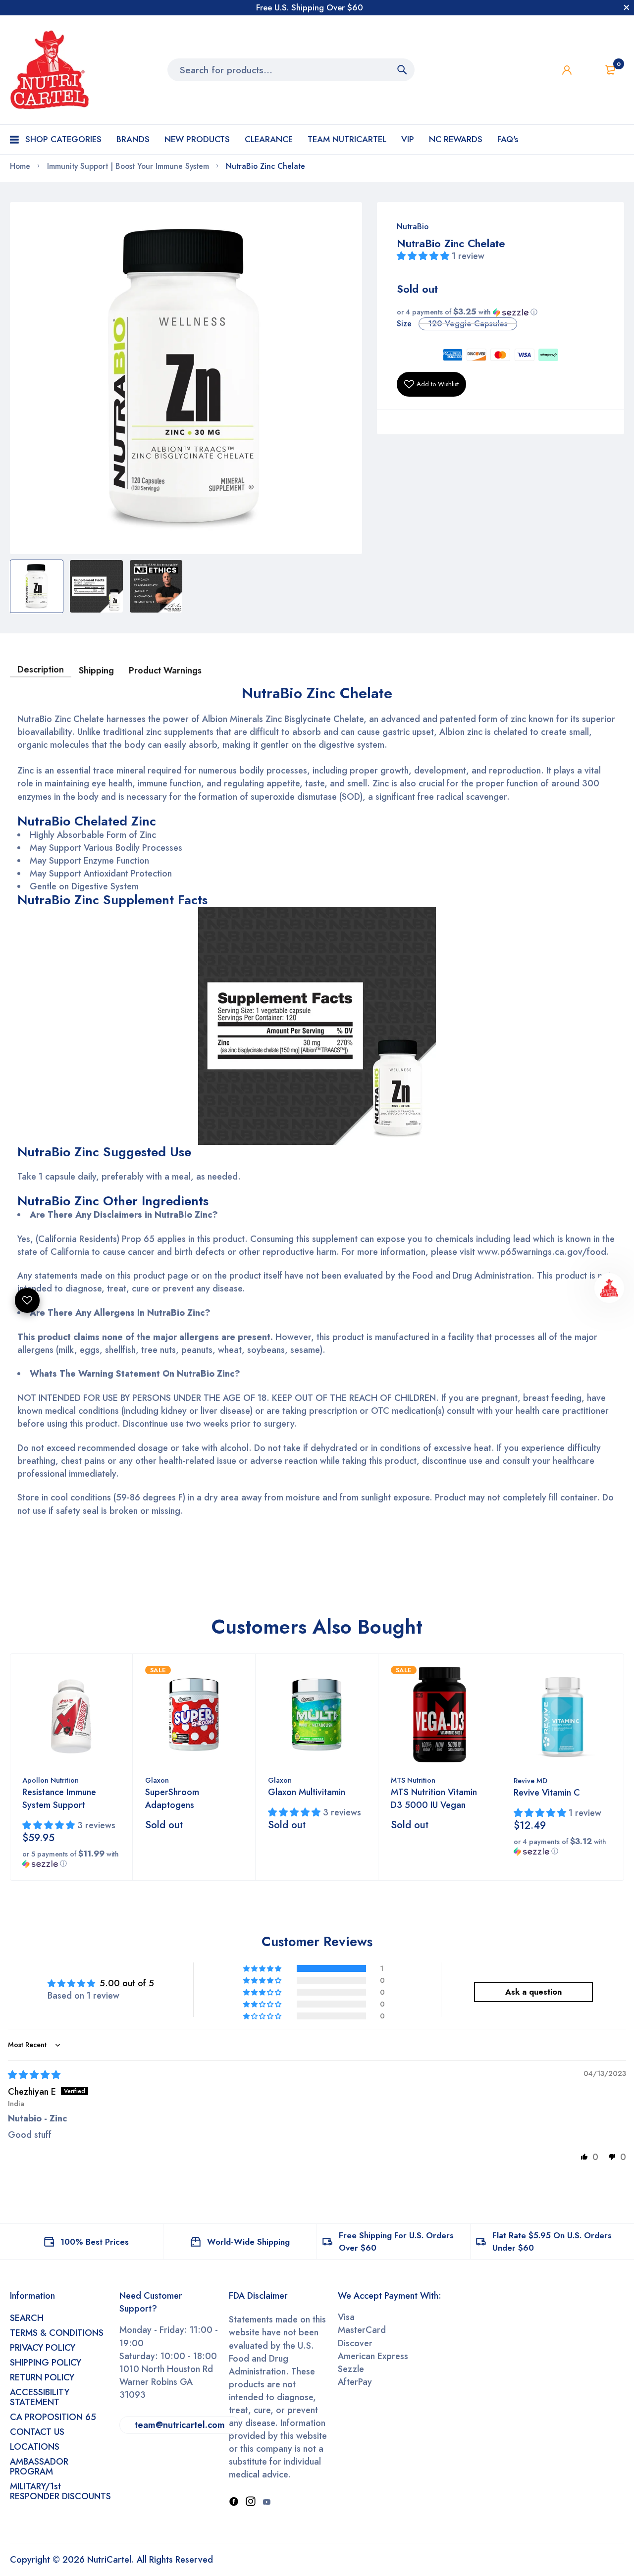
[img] (34, 2075)
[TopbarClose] (627, 7)
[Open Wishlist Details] (588, 70)
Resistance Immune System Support (59, 1799)
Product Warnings (165, 670)
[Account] (567, 70)
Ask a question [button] (533, 1992)
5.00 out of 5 (127, 1983)
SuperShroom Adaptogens (172, 1799)
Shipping (96, 670)
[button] (424, 256)
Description (41, 670)
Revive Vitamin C (547, 1793)
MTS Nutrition (413, 1780)
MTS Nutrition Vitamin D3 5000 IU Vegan (434, 1799)
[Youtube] (266, 2502)
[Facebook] (234, 2502)
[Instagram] (251, 2502)
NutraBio (413, 227)
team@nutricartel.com (180, 2425)
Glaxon (157, 1780)
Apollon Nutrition (51, 1780)
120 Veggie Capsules (468, 324)
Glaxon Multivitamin (307, 1792)
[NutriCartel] (50, 70)
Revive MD (530, 1781)
